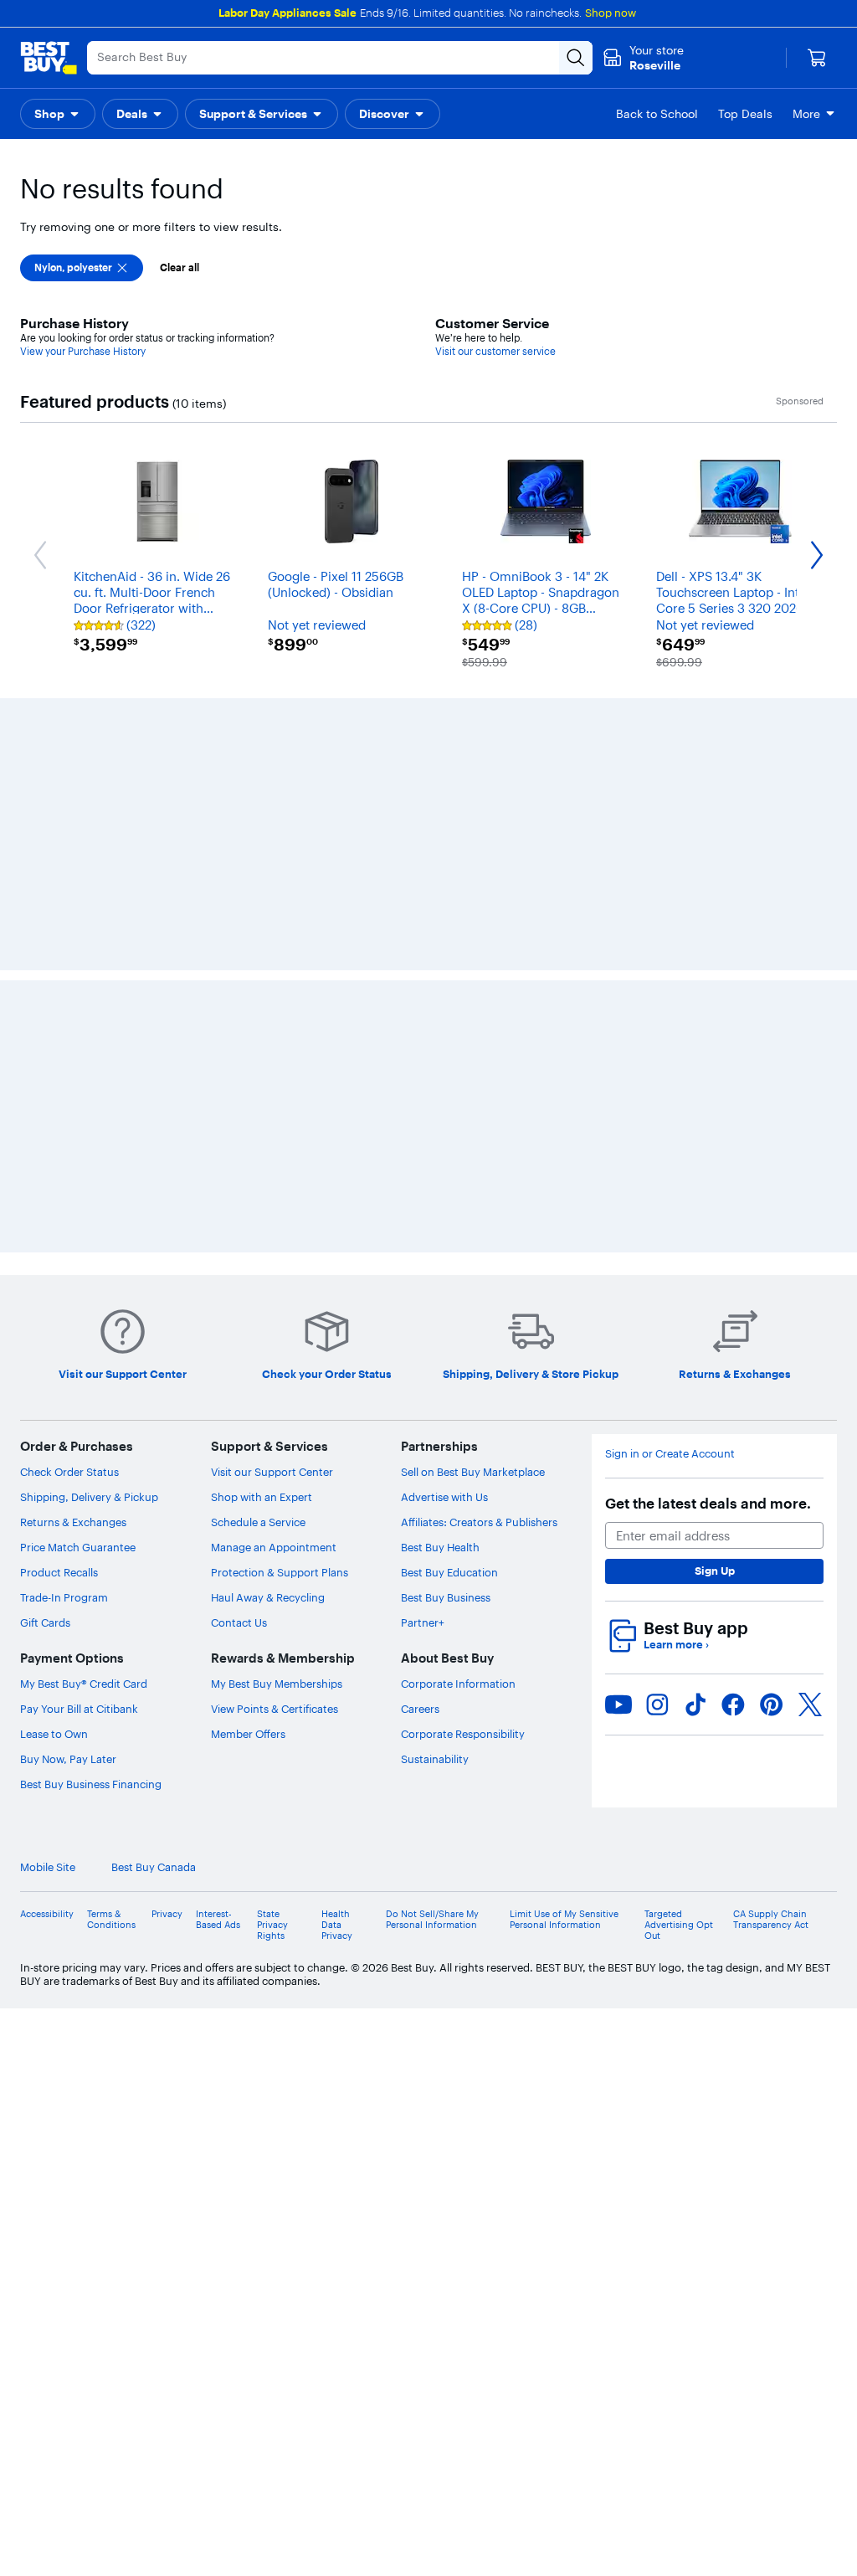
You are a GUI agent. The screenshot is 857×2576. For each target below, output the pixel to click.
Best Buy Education (449, 1327)
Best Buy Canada (154, 1622)
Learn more (676, 1399)
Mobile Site (48, 1622)
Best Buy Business (446, 1352)
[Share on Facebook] (733, 1458)
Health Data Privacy (337, 1679)
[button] (58, 114)
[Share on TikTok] (695, 1458)
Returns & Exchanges (73, 1277)
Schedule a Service (258, 1277)
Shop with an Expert (262, 1252)
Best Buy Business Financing (91, 1539)
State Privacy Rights (272, 1679)
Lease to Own (54, 1489)
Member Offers (248, 1489)
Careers (420, 1463)
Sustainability (435, 1514)
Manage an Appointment (274, 1302)
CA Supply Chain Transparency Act (771, 1674)
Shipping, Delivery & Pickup (89, 1252)
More (806, 114)
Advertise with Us (444, 1252)
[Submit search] (576, 58)
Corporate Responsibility (463, 1489)
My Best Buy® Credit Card (84, 1438)
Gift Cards (45, 1377)
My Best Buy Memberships (277, 1438)
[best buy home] (49, 58)
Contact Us (239, 1377)
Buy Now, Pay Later (68, 1514)
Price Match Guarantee (78, 1302)
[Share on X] (810, 1458)
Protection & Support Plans (280, 1327)
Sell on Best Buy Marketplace (473, 1226)
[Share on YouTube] (618, 1458)
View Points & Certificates (275, 1463)
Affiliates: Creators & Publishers (479, 1277)
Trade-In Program (64, 1352)
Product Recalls (59, 1327)
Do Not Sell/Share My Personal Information (432, 1674)
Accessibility (47, 1668)
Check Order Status (69, 1226)
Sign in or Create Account (670, 1208)
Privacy (167, 1668)
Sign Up (715, 1325)
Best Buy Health (440, 1302)
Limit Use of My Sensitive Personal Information (564, 1674)
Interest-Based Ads (218, 1674)
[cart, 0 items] (817, 58)
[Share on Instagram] (657, 1458)
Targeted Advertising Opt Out (679, 1679)
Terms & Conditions (111, 1674)
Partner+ (423, 1377)
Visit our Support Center (272, 1226)
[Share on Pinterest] (772, 1458)
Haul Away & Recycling (268, 1352)
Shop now (611, 13)
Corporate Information (458, 1438)
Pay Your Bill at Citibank (79, 1463)
